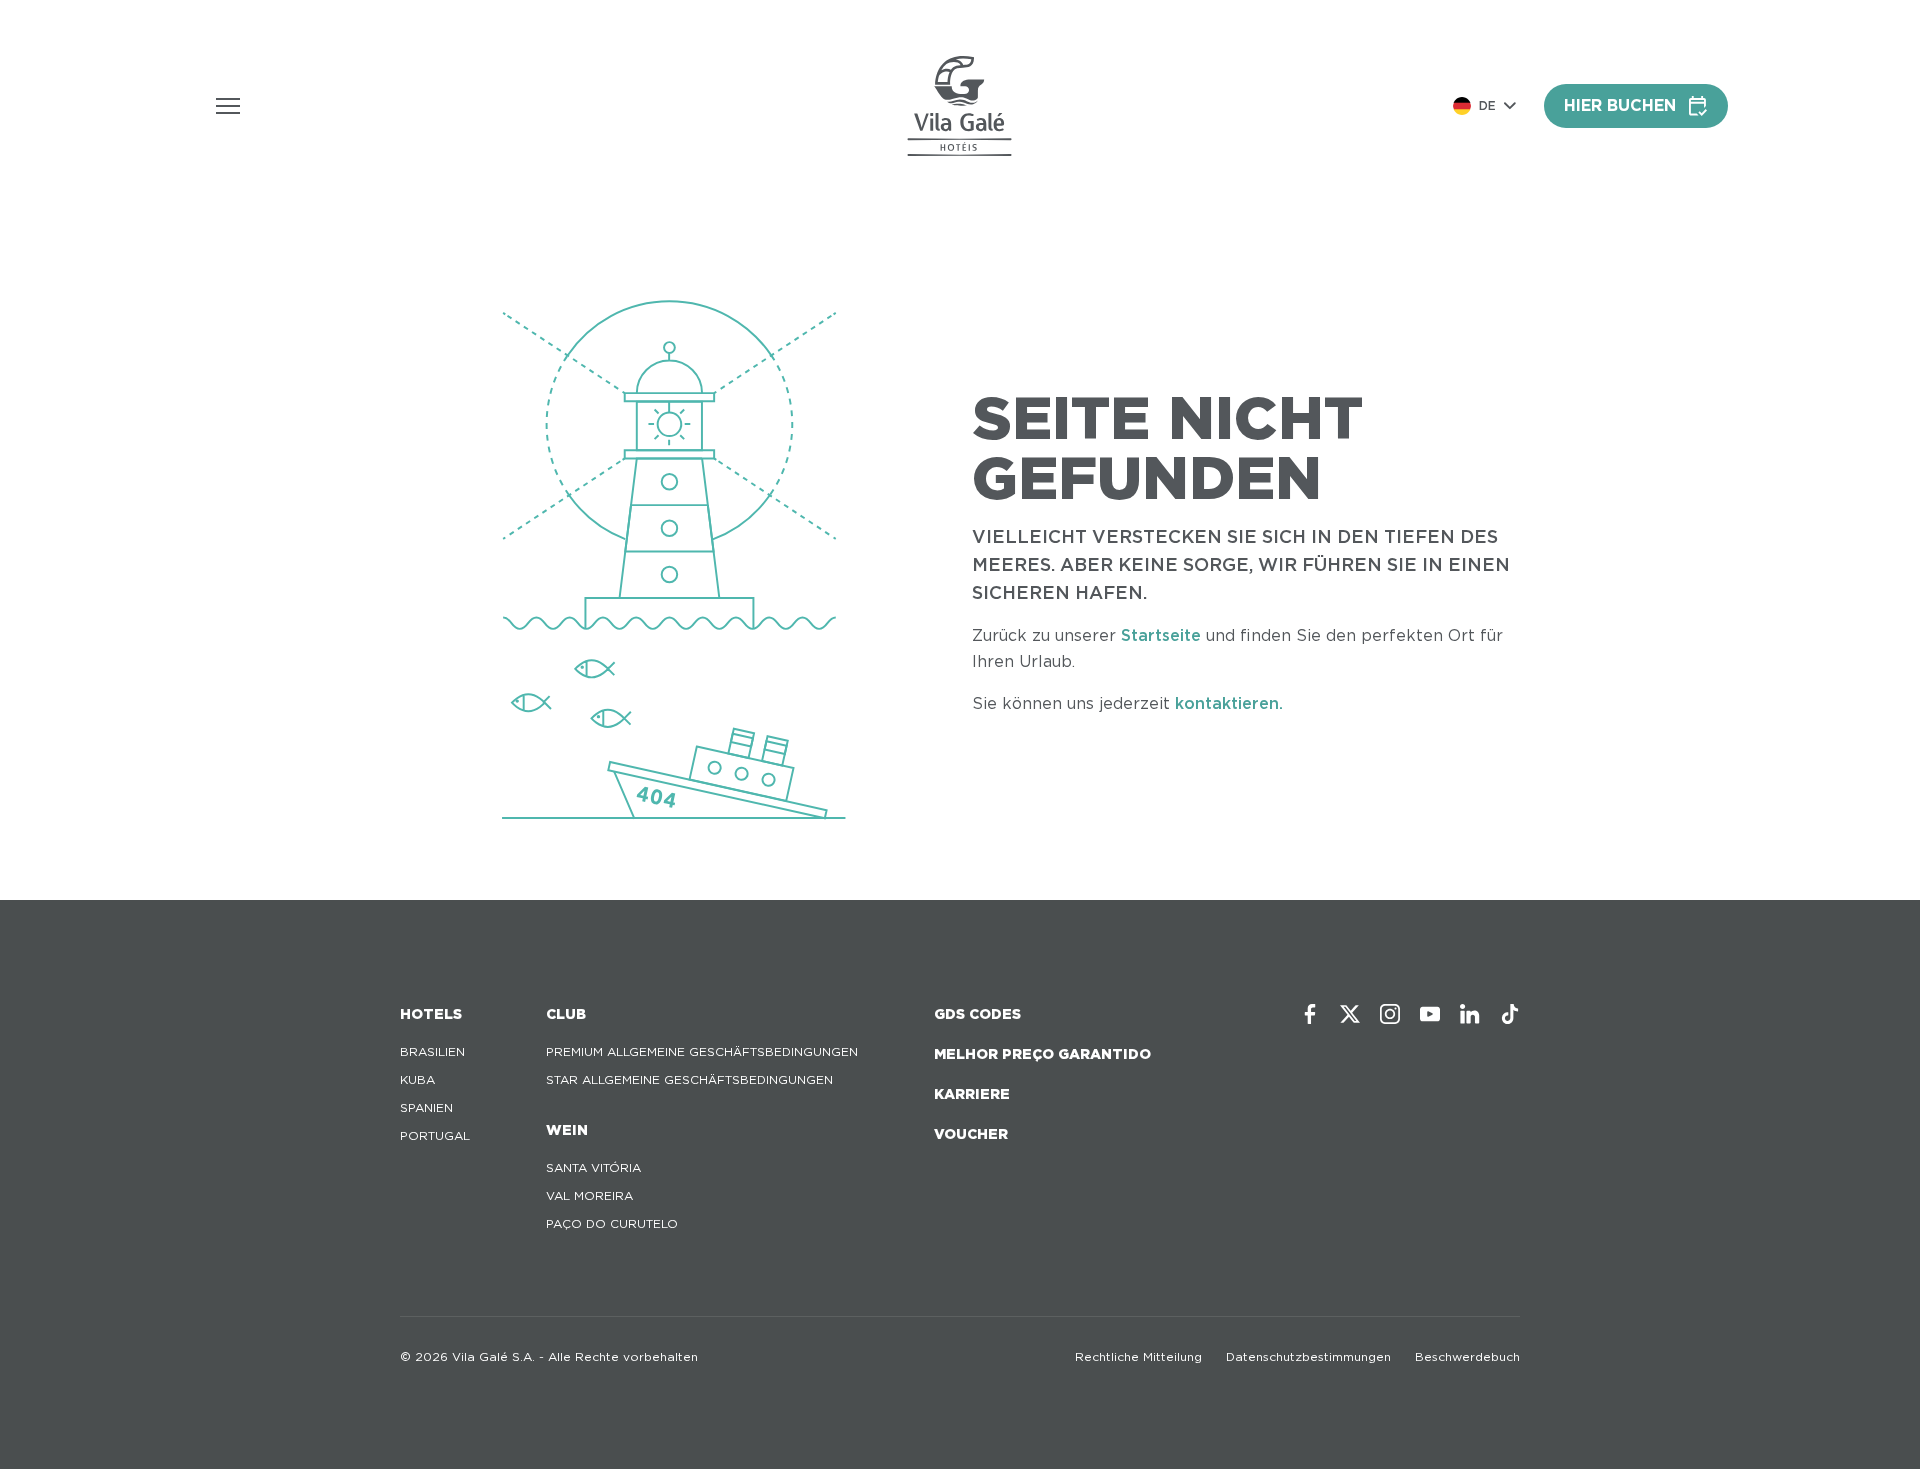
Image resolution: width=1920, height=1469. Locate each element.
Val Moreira (589, 1195)
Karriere (972, 1094)
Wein (567, 1130)
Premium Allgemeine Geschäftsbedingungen (702, 1051)
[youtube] (1430, 1014)
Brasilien (432, 1051)
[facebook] (1310, 1014)
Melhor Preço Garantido (1042, 1054)
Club (566, 1014)
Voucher (971, 1134)
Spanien (426, 1107)
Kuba (417, 1079)
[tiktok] (1510, 1014)
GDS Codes (977, 1014)
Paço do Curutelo (612, 1223)
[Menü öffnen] (228, 106)
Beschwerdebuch (1467, 1356)
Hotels (431, 1014)
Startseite (1161, 635)
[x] (1350, 1014)
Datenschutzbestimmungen (1308, 1356)
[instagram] (1390, 1014)
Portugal (435, 1135)
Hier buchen (1620, 105)
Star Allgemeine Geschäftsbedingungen (689, 1079)
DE (1487, 105)
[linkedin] (1470, 1014)
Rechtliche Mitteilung (1138, 1356)
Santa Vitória (593, 1167)
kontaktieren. (1229, 703)
